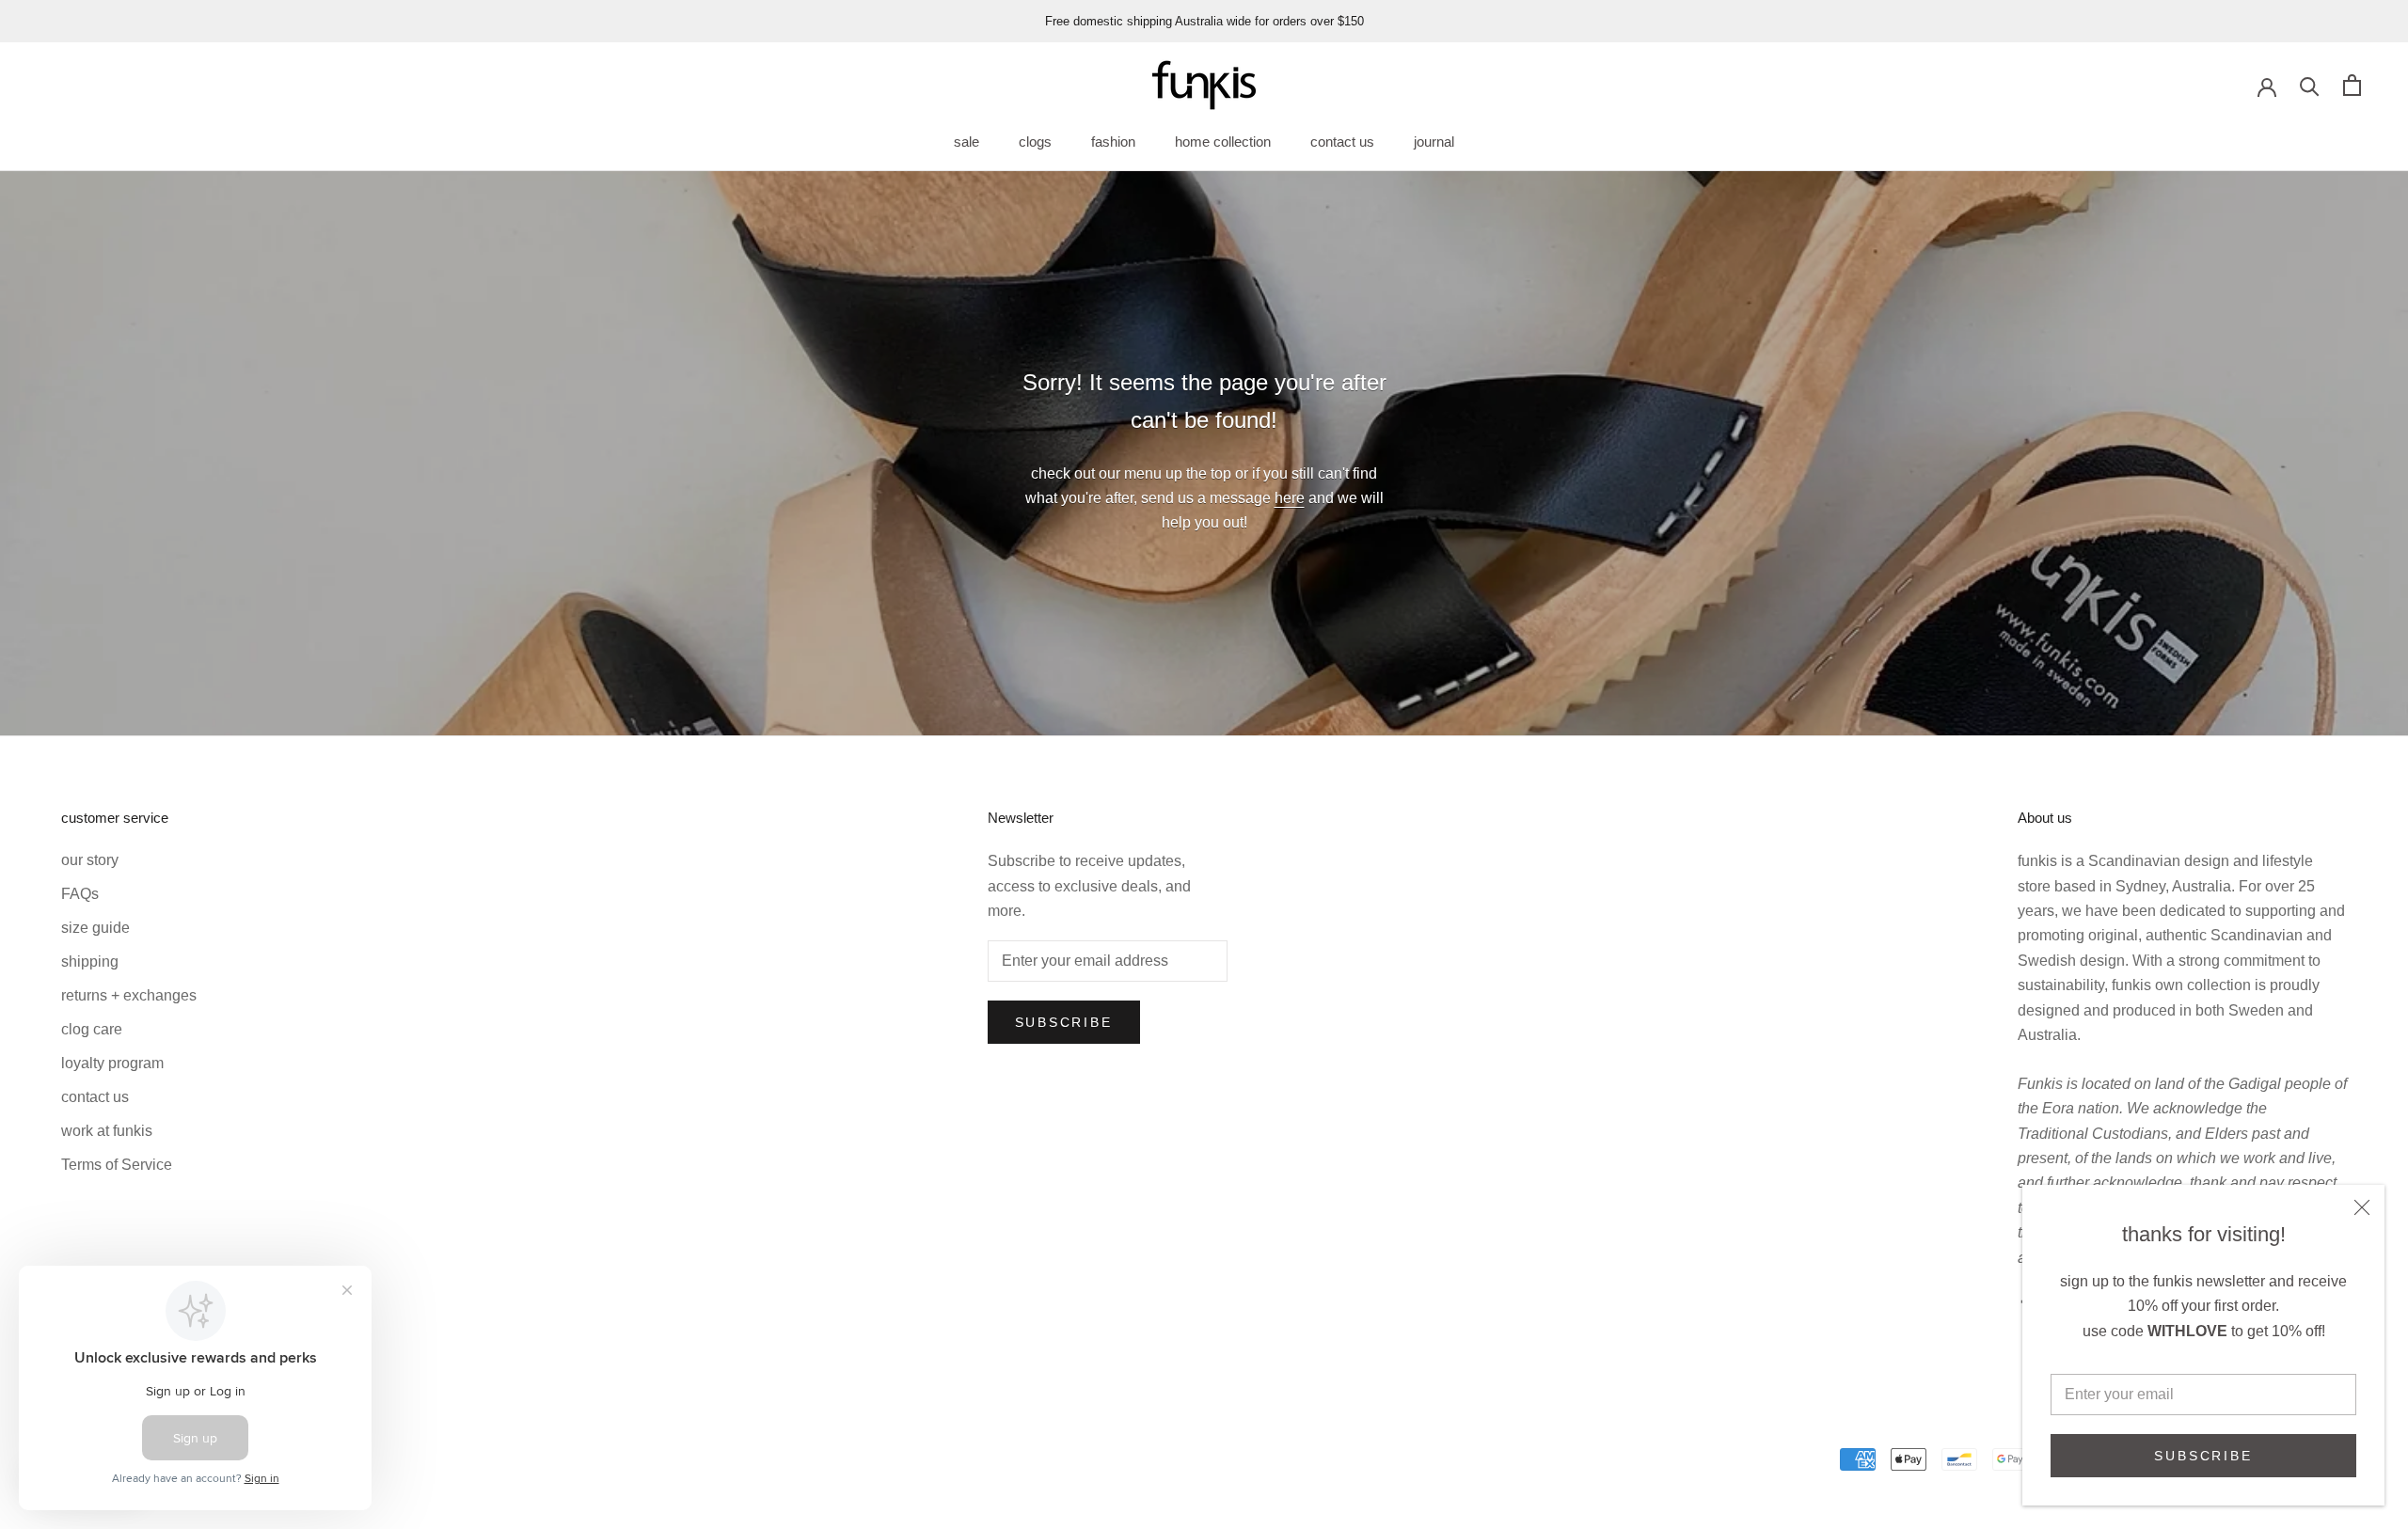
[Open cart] (2352, 85)
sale (966, 142)
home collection (1223, 142)
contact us (1342, 142)
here (1290, 498)
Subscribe (2203, 1456)
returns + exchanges (129, 995)
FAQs (80, 894)
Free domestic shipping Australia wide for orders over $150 (1204, 21)
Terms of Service (117, 1165)
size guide (95, 928)
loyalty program (112, 1063)
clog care (92, 1029)
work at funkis (107, 1131)
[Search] (2310, 85)
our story (90, 860)
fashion (1113, 142)
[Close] (2362, 1207)
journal (1434, 142)
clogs (1035, 142)
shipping (90, 962)
